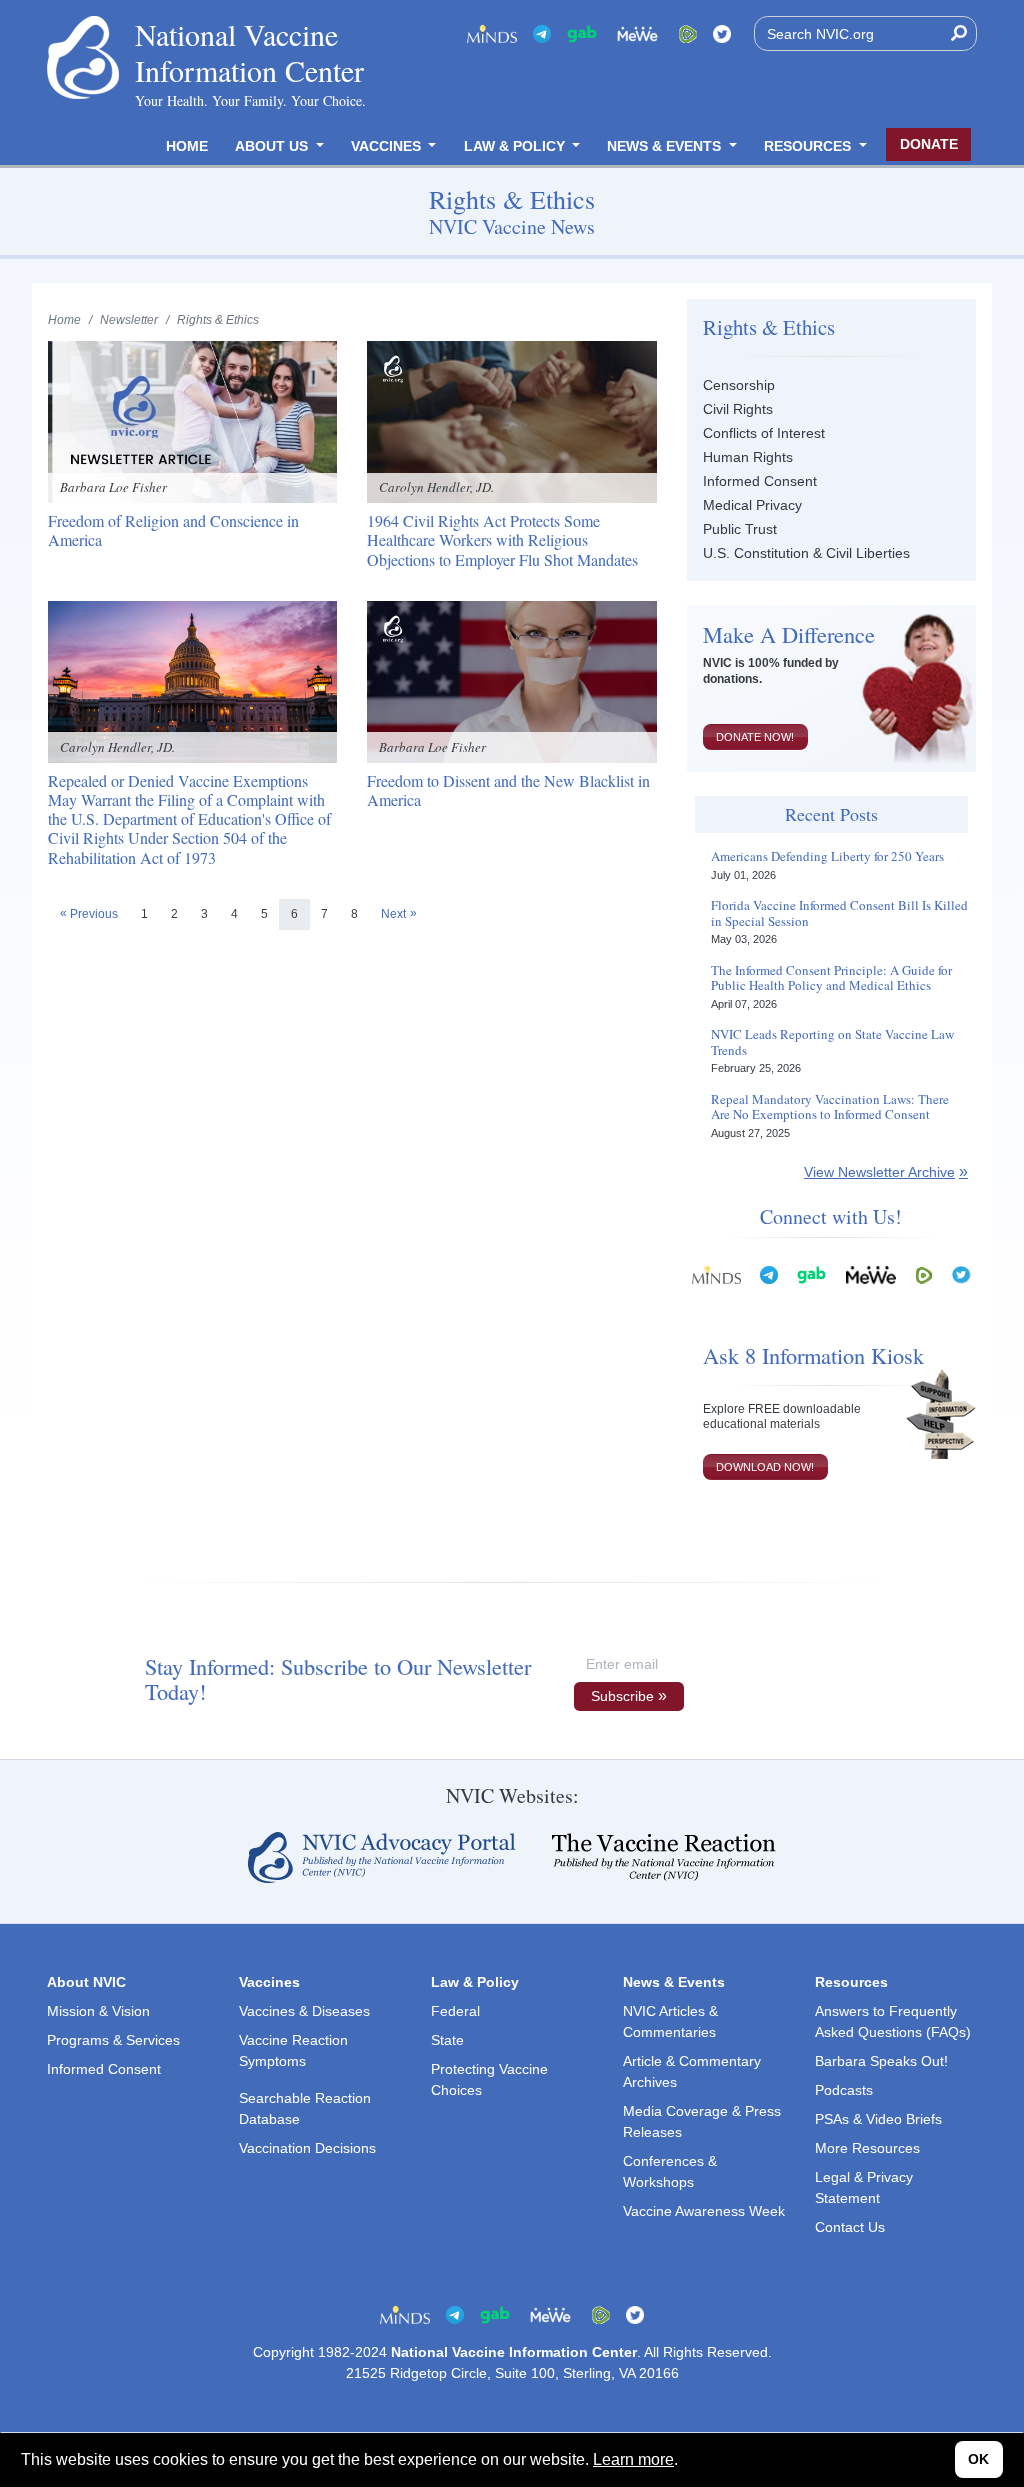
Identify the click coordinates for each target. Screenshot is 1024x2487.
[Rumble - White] (924, 1273)
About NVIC (86, 1982)
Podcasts (844, 2090)
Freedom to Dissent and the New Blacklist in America (508, 790)
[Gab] (582, 33)
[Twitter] (722, 33)
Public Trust (740, 529)
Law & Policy (516, 146)
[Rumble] (688, 33)
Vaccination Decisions (307, 2148)
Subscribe (622, 1696)
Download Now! (765, 1467)
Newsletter (129, 320)
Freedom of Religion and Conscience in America (173, 530)
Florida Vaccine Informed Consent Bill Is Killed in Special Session (839, 913)
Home (187, 146)
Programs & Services (113, 2040)
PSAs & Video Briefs (878, 2119)
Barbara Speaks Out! (881, 2061)
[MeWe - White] (638, 33)
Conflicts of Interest (764, 433)
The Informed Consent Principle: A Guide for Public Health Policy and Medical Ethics (831, 978)
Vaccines (388, 146)
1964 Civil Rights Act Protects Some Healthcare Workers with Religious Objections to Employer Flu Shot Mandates (502, 539)
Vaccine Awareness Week (704, 2211)
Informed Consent (760, 481)
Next (393, 914)
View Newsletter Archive (879, 1172)
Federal (455, 2011)
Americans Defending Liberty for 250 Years (827, 857)
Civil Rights (738, 409)
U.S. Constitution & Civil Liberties (806, 553)
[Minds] (492, 33)
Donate (929, 144)
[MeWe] (871, 1273)
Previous (94, 914)
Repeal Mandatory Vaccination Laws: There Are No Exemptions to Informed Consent (830, 1107)
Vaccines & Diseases (304, 2011)
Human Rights (748, 457)
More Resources (867, 2148)
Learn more (633, 2459)
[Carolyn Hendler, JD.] (511, 420)
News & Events (666, 146)
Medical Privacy (752, 505)
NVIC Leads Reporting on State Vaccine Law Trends (832, 1042)
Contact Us (850, 2227)
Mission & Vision (98, 2011)
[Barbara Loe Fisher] (192, 420)
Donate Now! (755, 737)
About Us (273, 146)
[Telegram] (542, 33)
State (447, 2040)
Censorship (739, 385)
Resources (809, 146)
